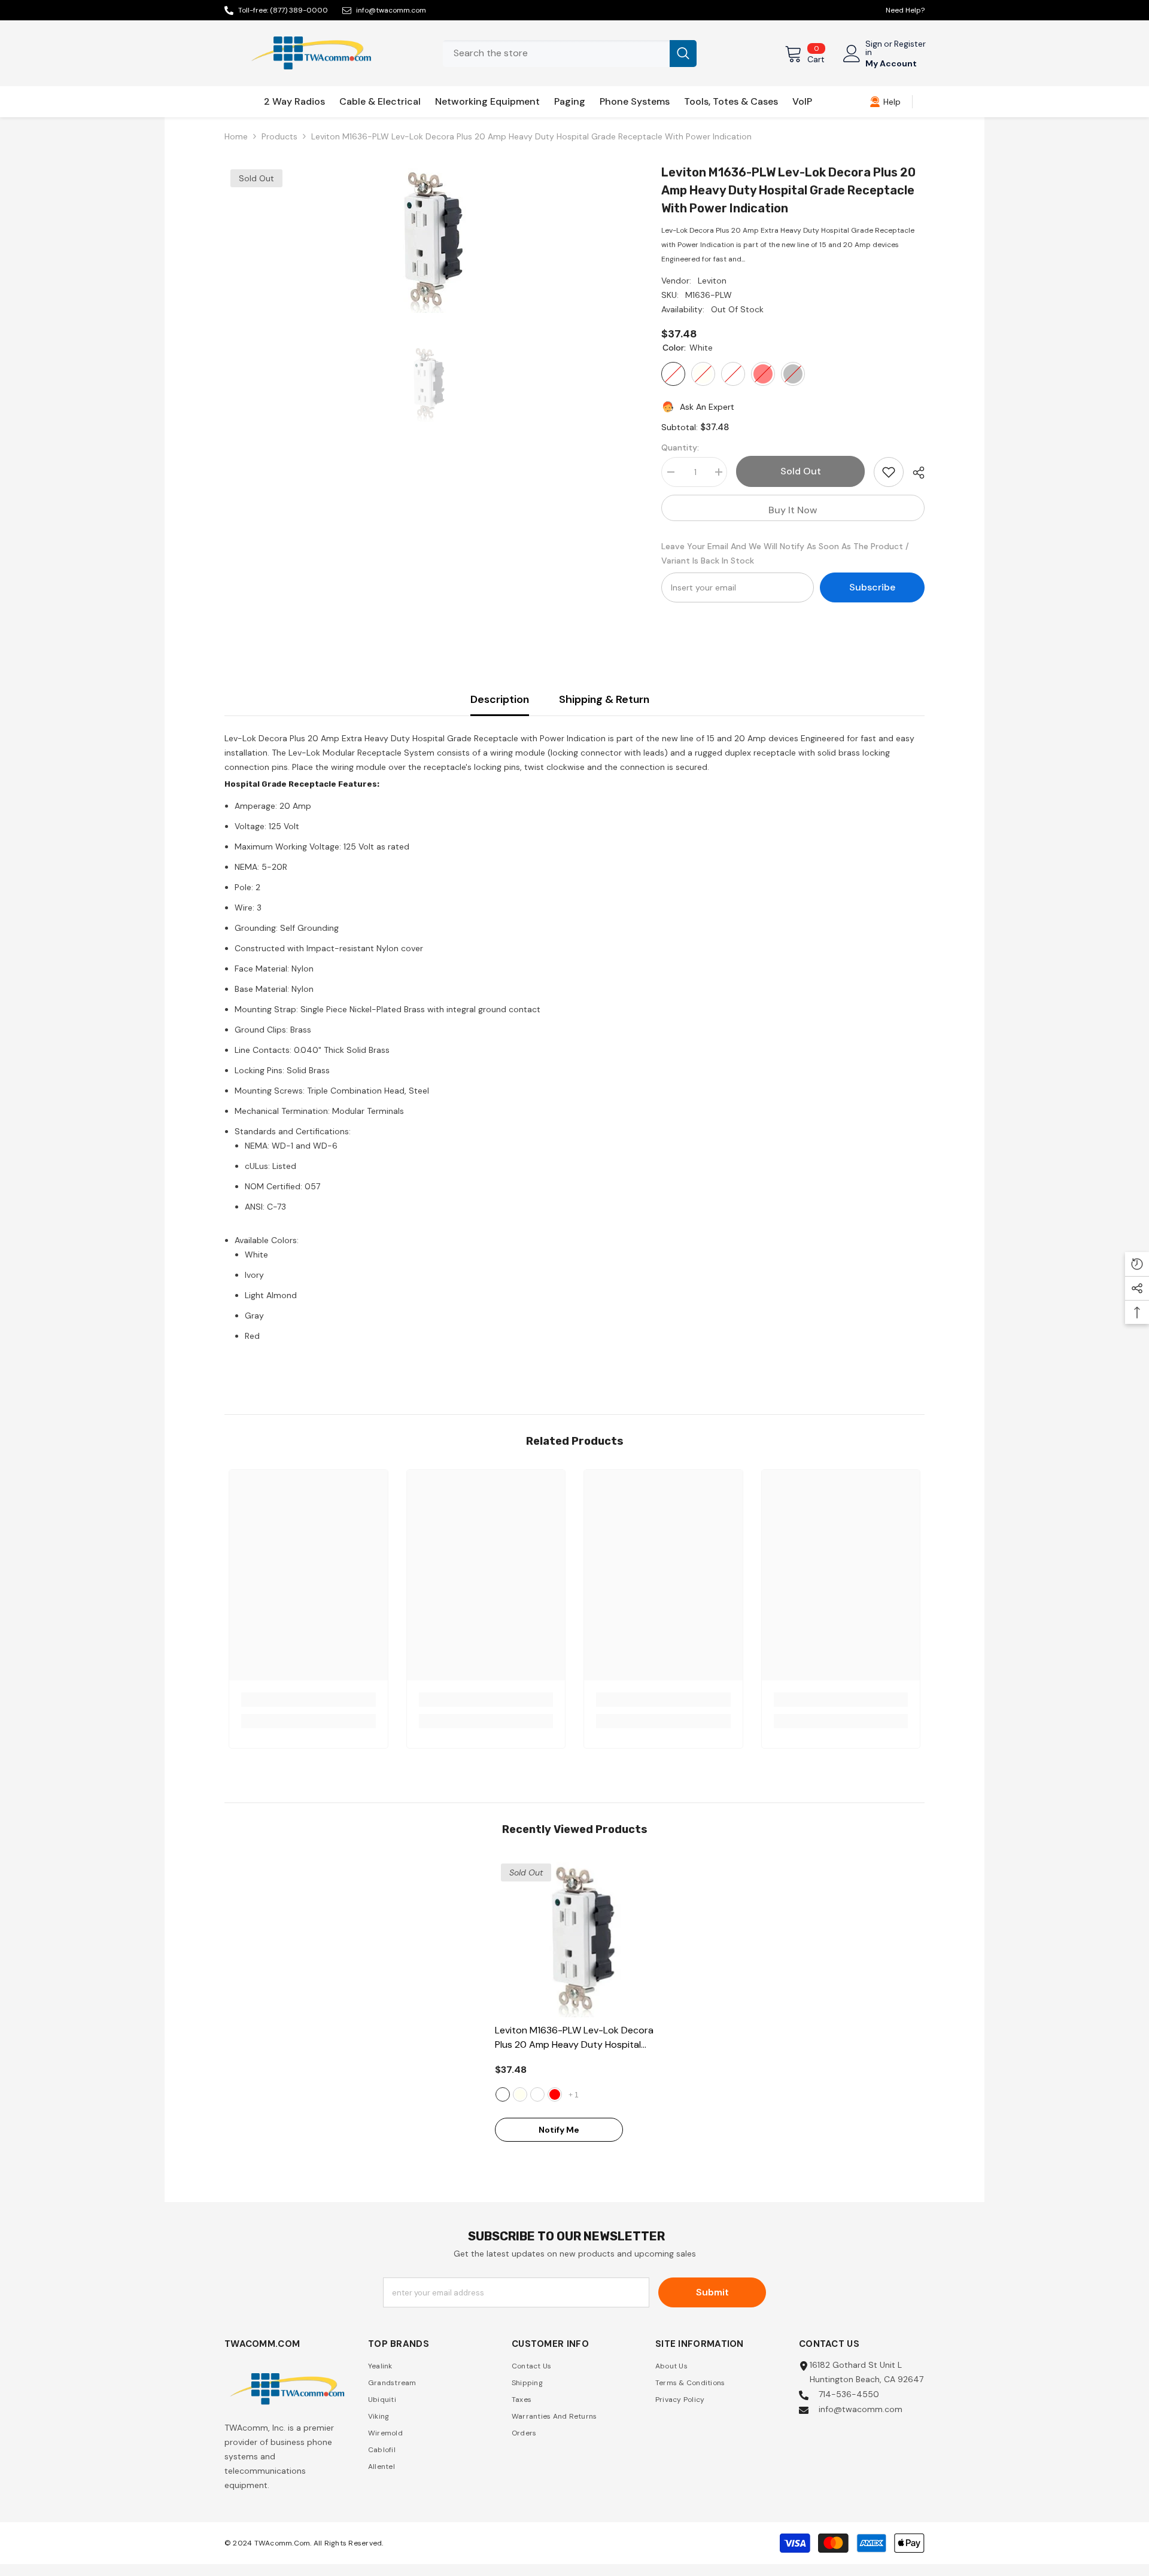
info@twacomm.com (391, 10)
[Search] (570, 54)
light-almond (537, 2094)
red (555, 2094)
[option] (425, 238)
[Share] (914, 473)
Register (910, 44)
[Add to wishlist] (889, 472)
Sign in (874, 48)
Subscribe (872, 587)
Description (500, 699)
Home (236, 136)
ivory (520, 2094)
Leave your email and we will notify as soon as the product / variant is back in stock (785, 553)
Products (279, 136)
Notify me (559, 2130)
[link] (885, 102)
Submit (712, 2292)
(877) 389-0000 (299, 10)
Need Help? (905, 10)
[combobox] (556, 54)
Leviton (712, 281)
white (503, 2094)
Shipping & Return (604, 699)
